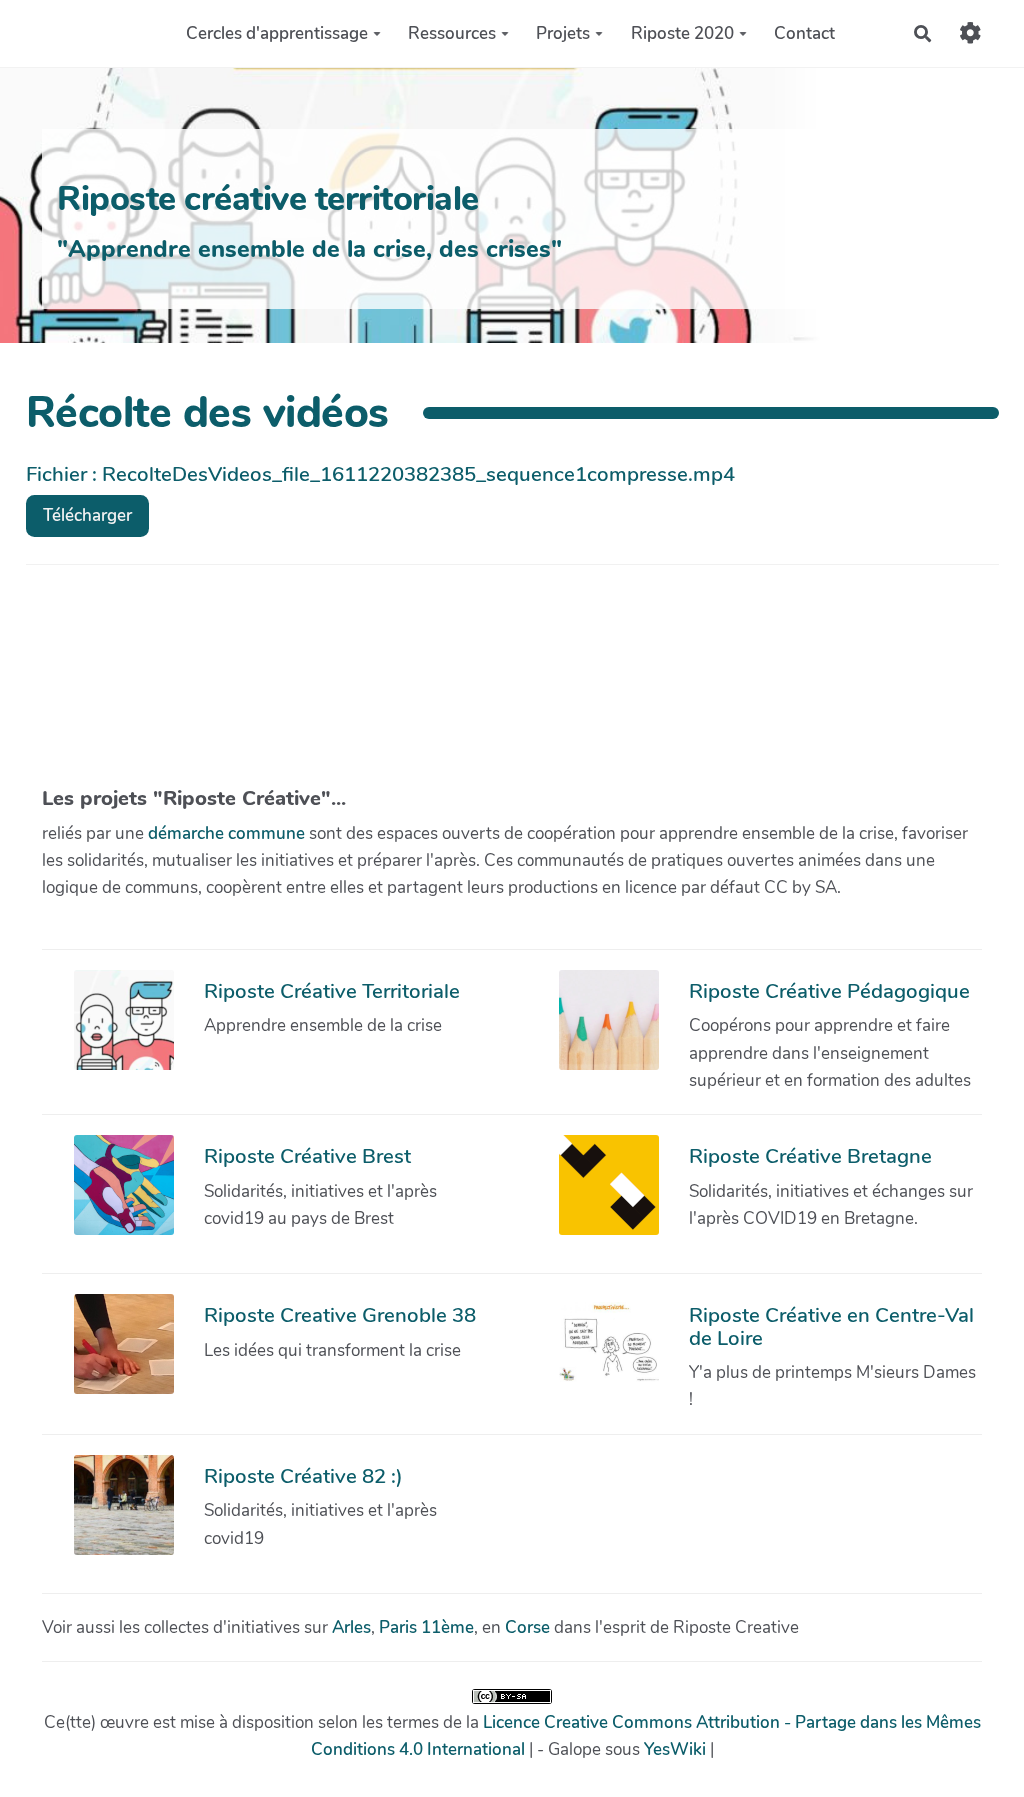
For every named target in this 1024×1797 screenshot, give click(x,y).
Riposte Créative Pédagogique (829, 991)
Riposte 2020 (682, 33)
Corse (527, 1627)
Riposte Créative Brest (307, 1156)
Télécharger (87, 515)
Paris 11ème (426, 1627)
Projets (563, 33)
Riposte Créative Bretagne (810, 1156)
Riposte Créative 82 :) (303, 1476)
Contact (804, 33)
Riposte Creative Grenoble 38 (340, 1315)
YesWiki (675, 1749)
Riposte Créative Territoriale (332, 991)
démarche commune (226, 833)
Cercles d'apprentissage (277, 33)
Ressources (452, 33)
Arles (351, 1627)
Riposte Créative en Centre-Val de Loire (831, 1326)
